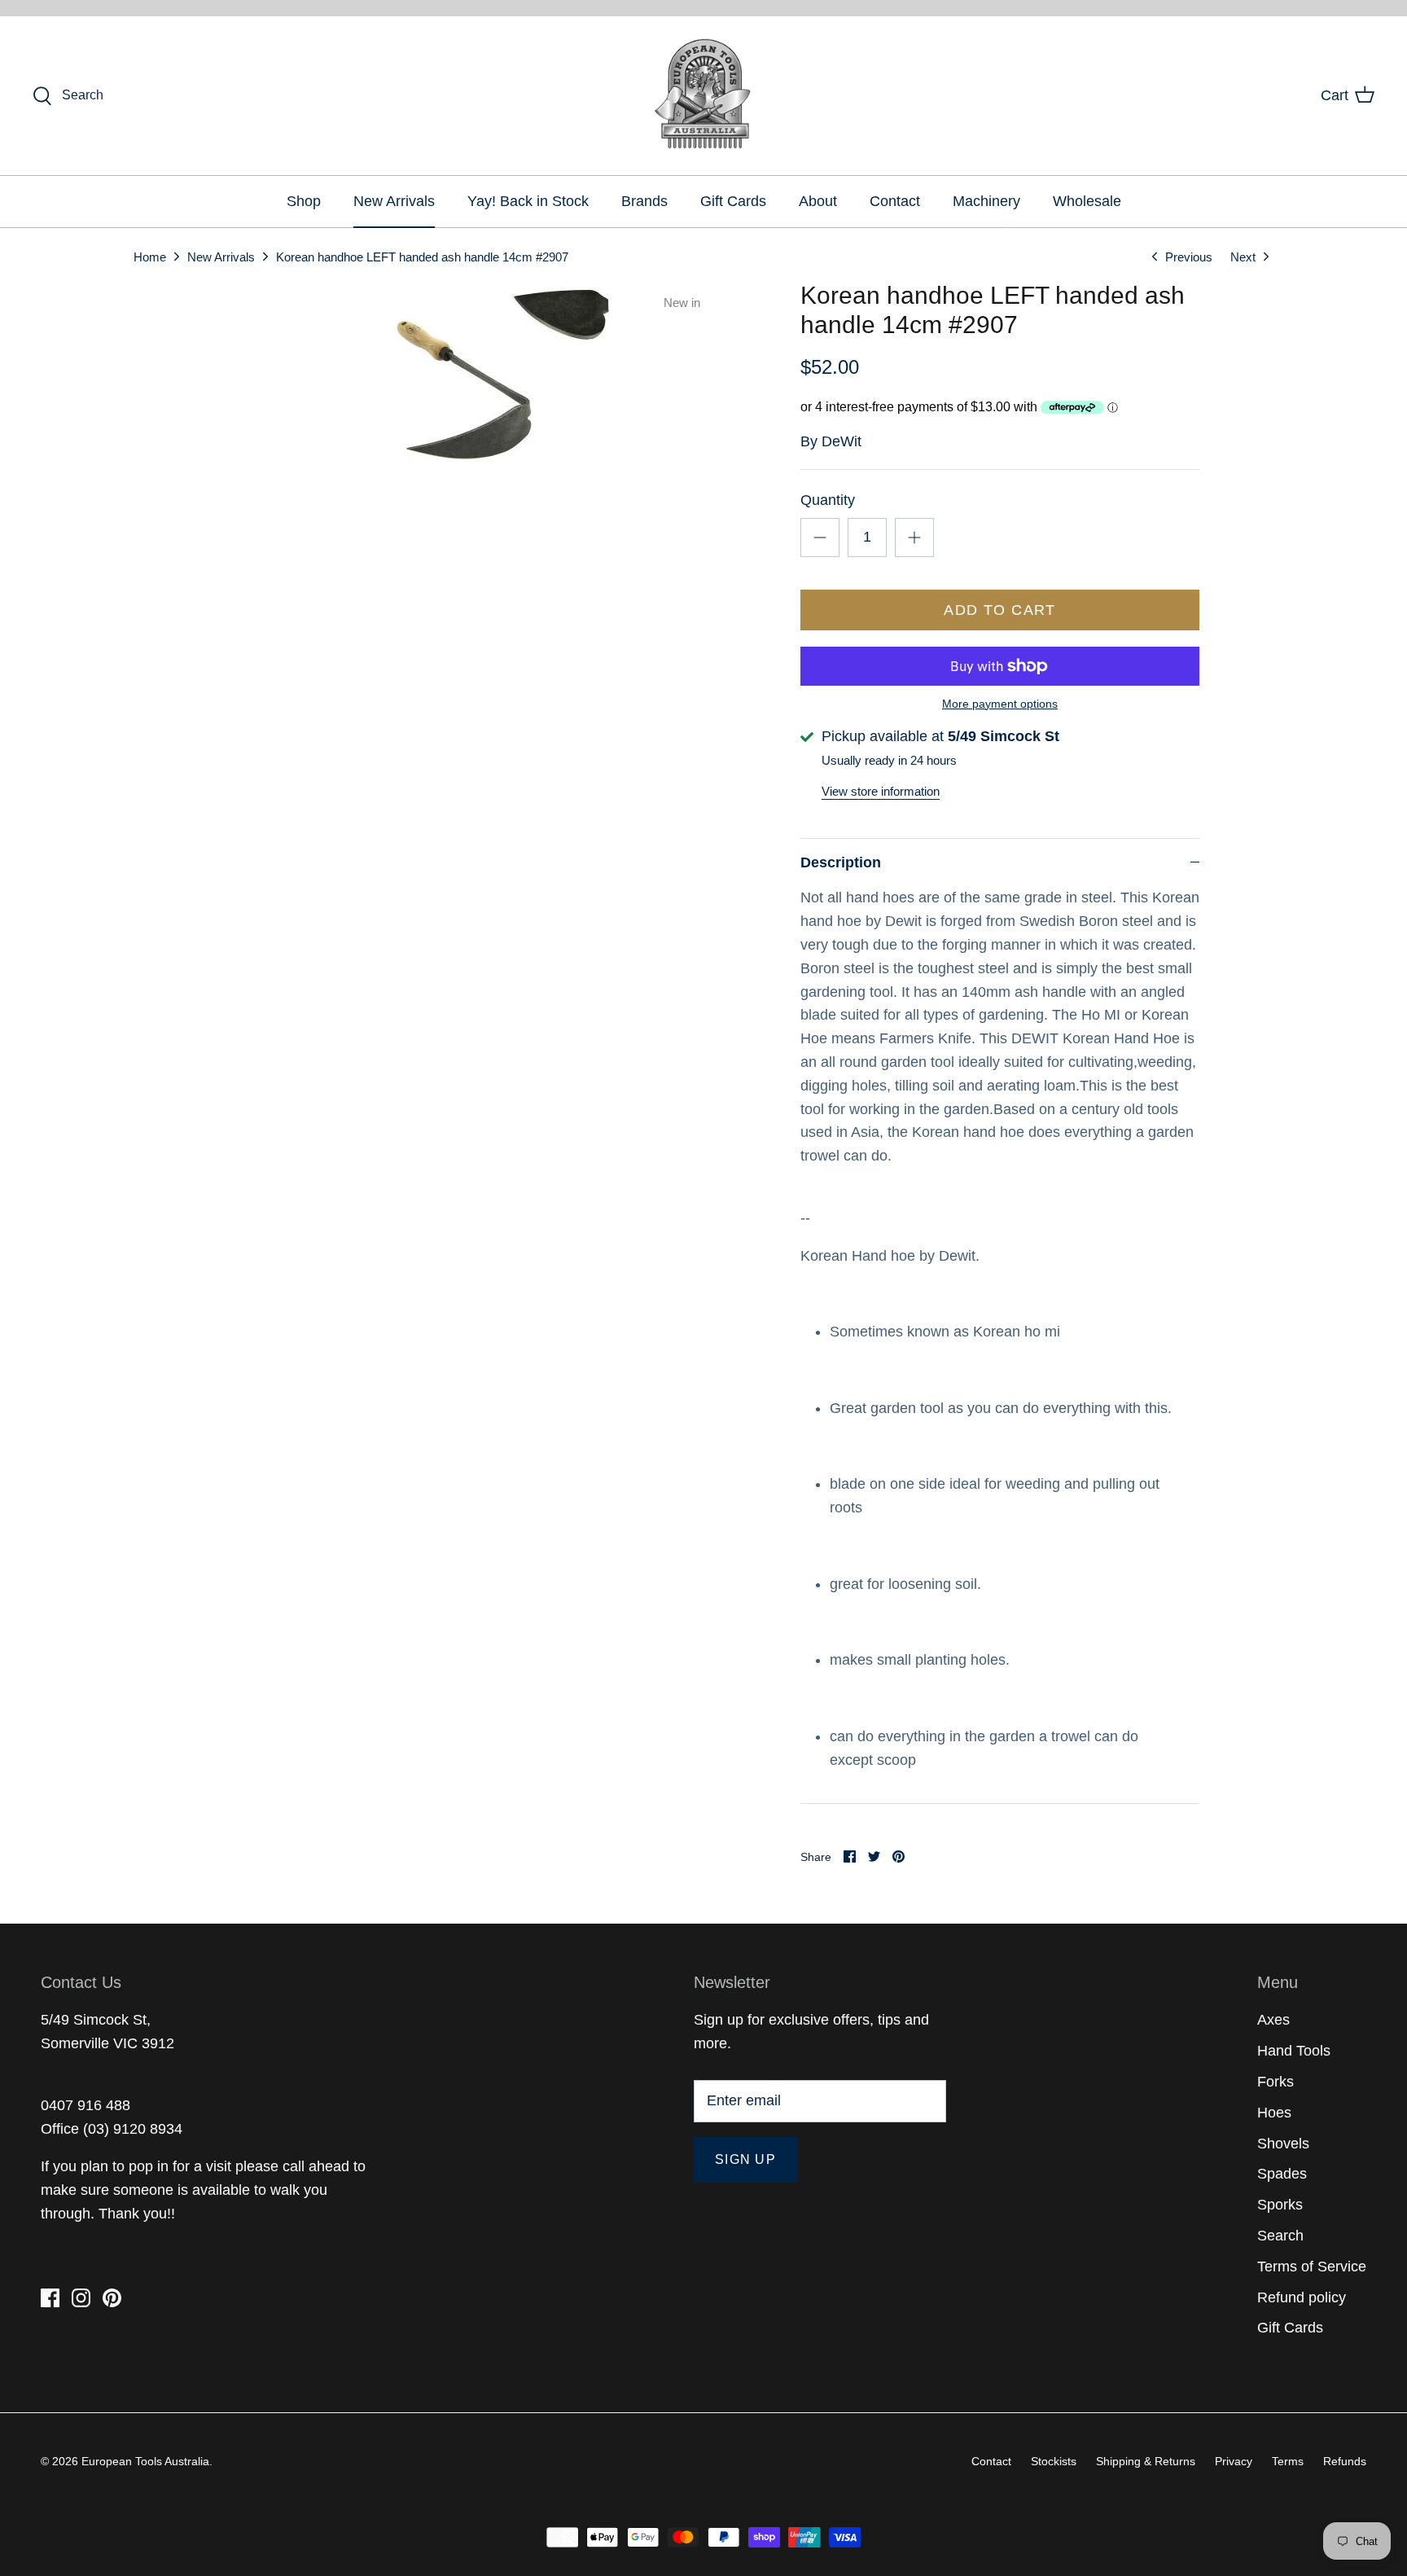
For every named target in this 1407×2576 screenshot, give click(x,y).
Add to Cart (1000, 610)
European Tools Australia (145, 2461)
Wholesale (1087, 201)
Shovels (1283, 2144)
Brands (644, 201)
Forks (1276, 2082)
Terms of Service (1312, 2267)
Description (841, 862)
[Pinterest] (112, 2298)
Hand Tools (1294, 2051)
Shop (304, 201)
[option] (464, 392)
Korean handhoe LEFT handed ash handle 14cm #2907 (422, 256)
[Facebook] (50, 2298)
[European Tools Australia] (704, 96)
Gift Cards (733, 201)
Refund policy (1302, 2297)
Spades (1282, 2174)
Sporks (1280, 2205)
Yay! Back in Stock (528, 201)
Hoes (1274, 2113)
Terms (1288, 2461)
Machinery (986, 201)
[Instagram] (81, 2298)
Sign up (745, 2159)
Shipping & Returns (1146, 2461)
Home (150, 256)
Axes (1273, 2020)
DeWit (842, 441)
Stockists (1054, 2461)
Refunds (1345, 2461)
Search (1280, 2236)
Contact (895, 201)
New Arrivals (394, 201)
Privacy (1234, 2461)
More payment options (1000, 704)
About (818, 201)
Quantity (828, 500)
